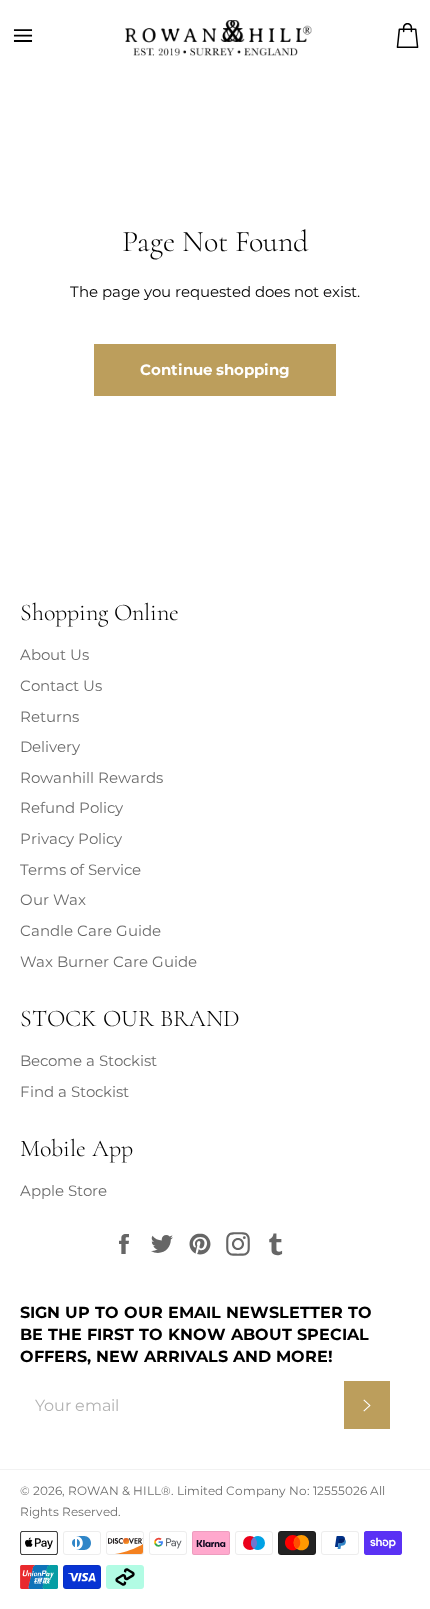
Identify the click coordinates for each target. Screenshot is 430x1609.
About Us (54, 654)
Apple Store (63, 1190)
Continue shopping (215, 369)
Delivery (50, 746)
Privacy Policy (71, 838)
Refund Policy (71, 807)
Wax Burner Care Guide (108, 961)
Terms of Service (80, 869)
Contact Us (61, 685)
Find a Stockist (74, 1091)
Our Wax (53, 899)
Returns (49, 716)
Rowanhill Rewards (91, 777)
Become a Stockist (88, 1060)
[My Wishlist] (380, 35)
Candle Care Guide (90, 930)
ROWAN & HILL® (119, 1490)
